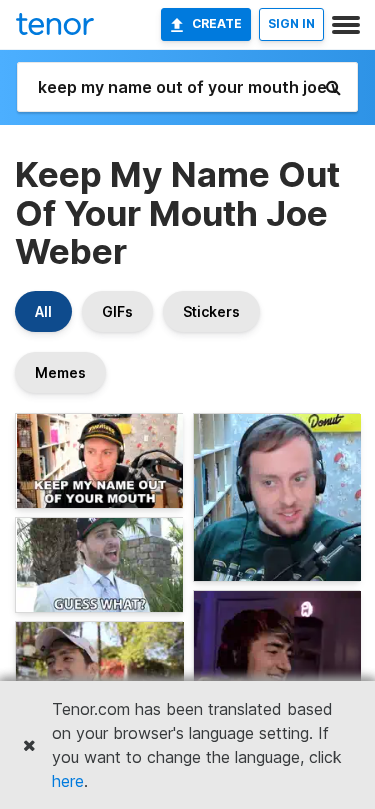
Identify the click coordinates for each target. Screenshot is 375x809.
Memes (60, 372)
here (68, 781)
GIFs (117, 311)
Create (217, 23)
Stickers (211, 311)
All (43, 311)
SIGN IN (291, 23)
